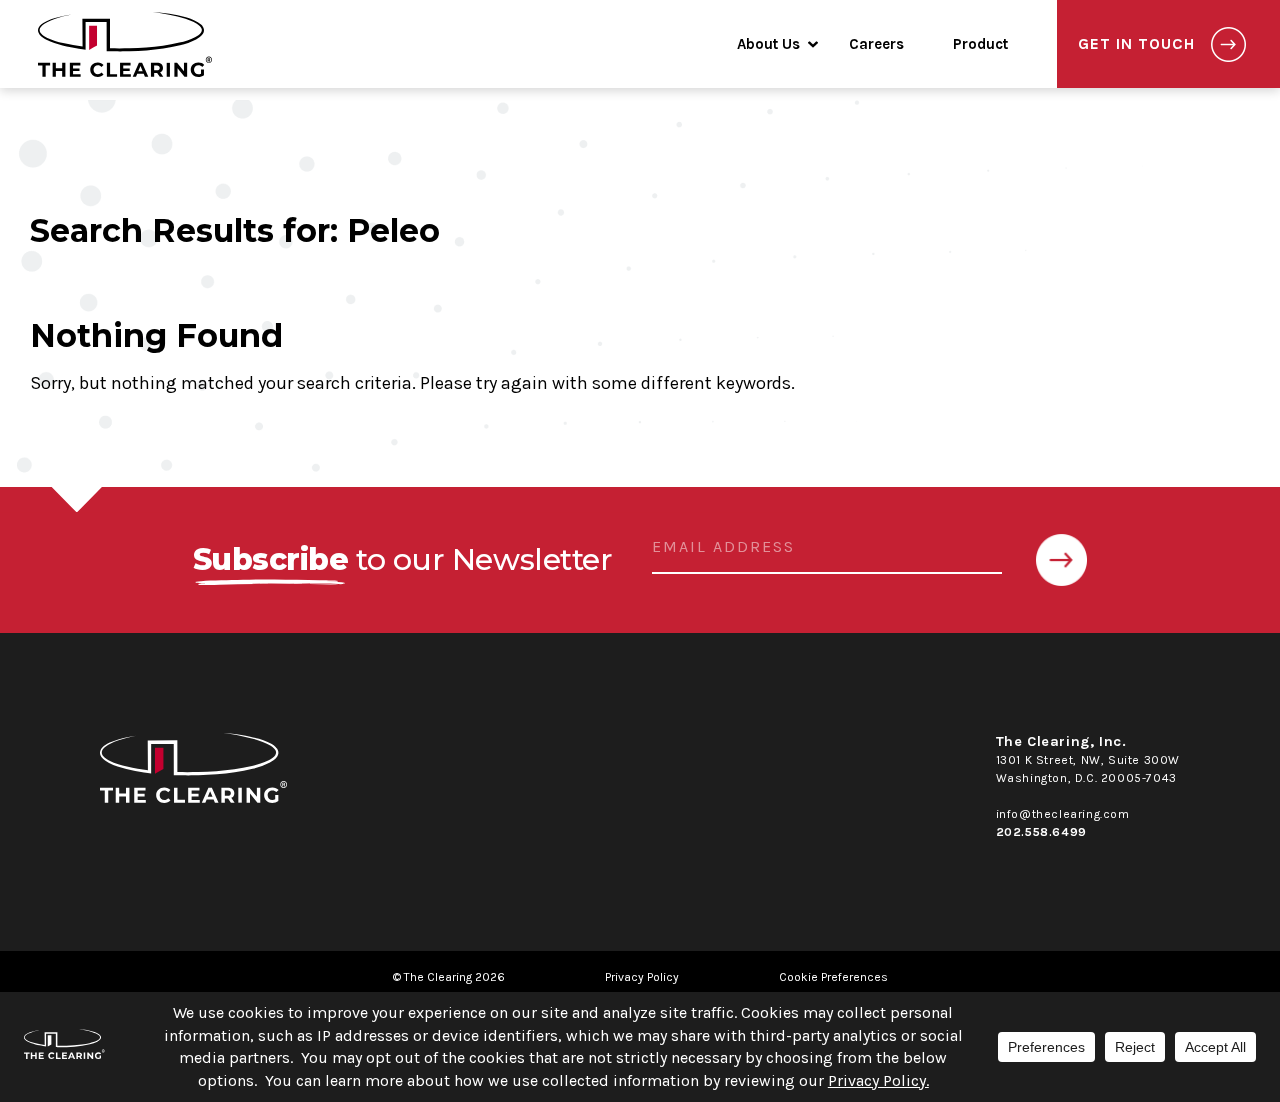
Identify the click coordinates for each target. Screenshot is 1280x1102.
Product (980, 44)
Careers (876, 44)
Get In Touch (1136, 43)
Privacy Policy (642, 977)
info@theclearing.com (1063, 814)
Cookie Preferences (833, 977)
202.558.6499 (1041, 832)
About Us (768, 44)
